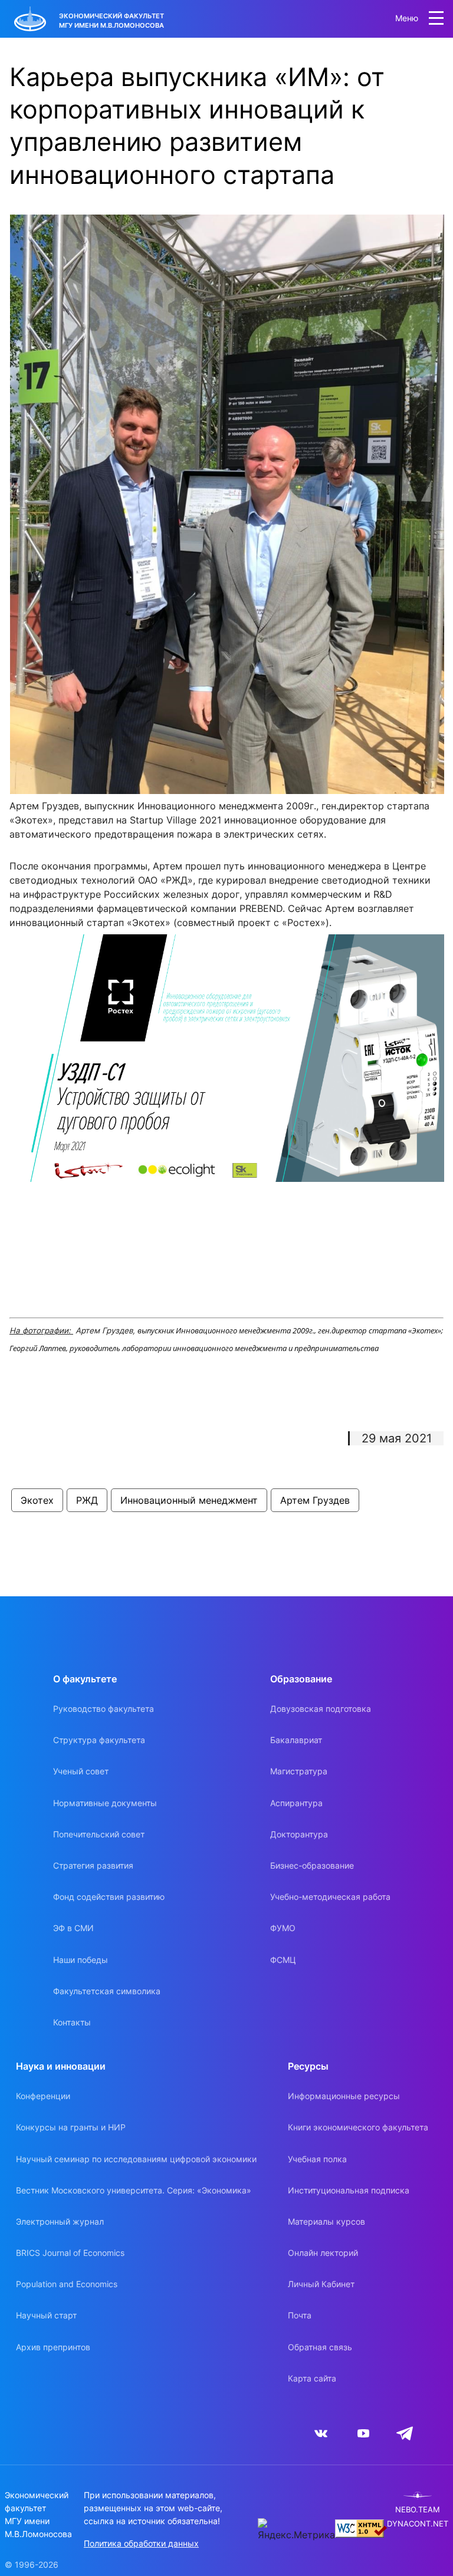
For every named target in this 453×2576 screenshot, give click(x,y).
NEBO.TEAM (418, 2510)
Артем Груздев (315, 1500)
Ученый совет (81, 1771)
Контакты (72, 2022)
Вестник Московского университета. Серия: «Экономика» (134, 2190)
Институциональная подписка (349, 2190)
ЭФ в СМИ (73, 1928)
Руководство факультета (104, 1709)
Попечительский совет (99, 1834)
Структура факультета (99, 1740)
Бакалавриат (296, 1740)
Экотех (37, 1500)
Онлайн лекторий (323, 2253)
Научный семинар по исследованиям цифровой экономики (136, 2159)
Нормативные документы (105, 1803)
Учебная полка (317, 2159)
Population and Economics (67, 2284)
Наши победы (81, 1960)
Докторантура (299, 1834)
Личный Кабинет (321, 2284)
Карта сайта (312, 2378)
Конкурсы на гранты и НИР (71, 2127)
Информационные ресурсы (344, 2096)
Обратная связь (320, 2347)
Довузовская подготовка (321, 1709)
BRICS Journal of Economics (70, 2253)
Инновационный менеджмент (189, 1500)
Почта (300, 2315)
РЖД (87, 1500)
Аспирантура (296, 1803)
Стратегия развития (93, 1865)
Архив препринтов (53, 2347)
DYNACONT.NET (418, 2524)
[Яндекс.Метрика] (296, 2530)
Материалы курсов (326, 2221)
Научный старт (46, 2315)
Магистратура (299, 1771)
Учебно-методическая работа (330, 1897)
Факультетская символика (107, 1991)
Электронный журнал (60, 2221)
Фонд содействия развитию (109, 1897)
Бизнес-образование (312, 1865)
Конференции (43, 2096)
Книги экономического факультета (358, 2127)
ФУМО (283, 1928)
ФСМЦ (283, 1960)
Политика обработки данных (141, 2543)
